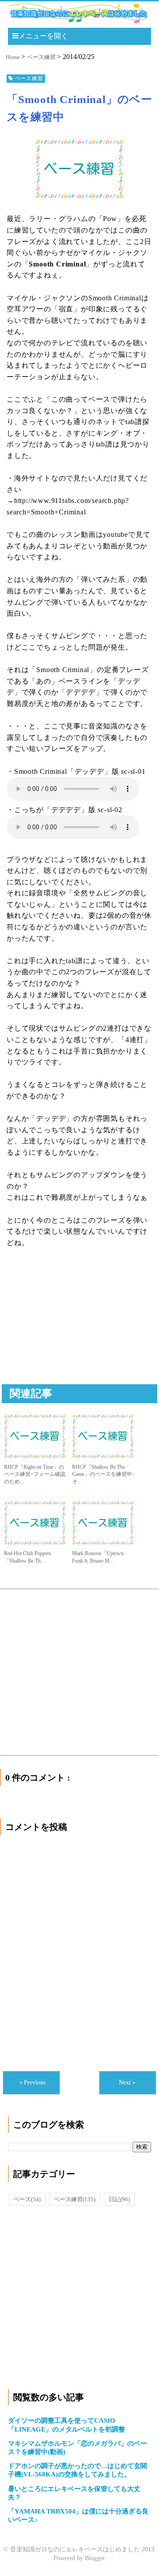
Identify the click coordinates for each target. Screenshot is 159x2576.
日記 (119, 2199)
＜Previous (32, 2083)
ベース (27, 2199)
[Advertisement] (73, 1326)
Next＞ (128, 2083)
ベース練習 (75, 2199)
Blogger (95, 2558)
